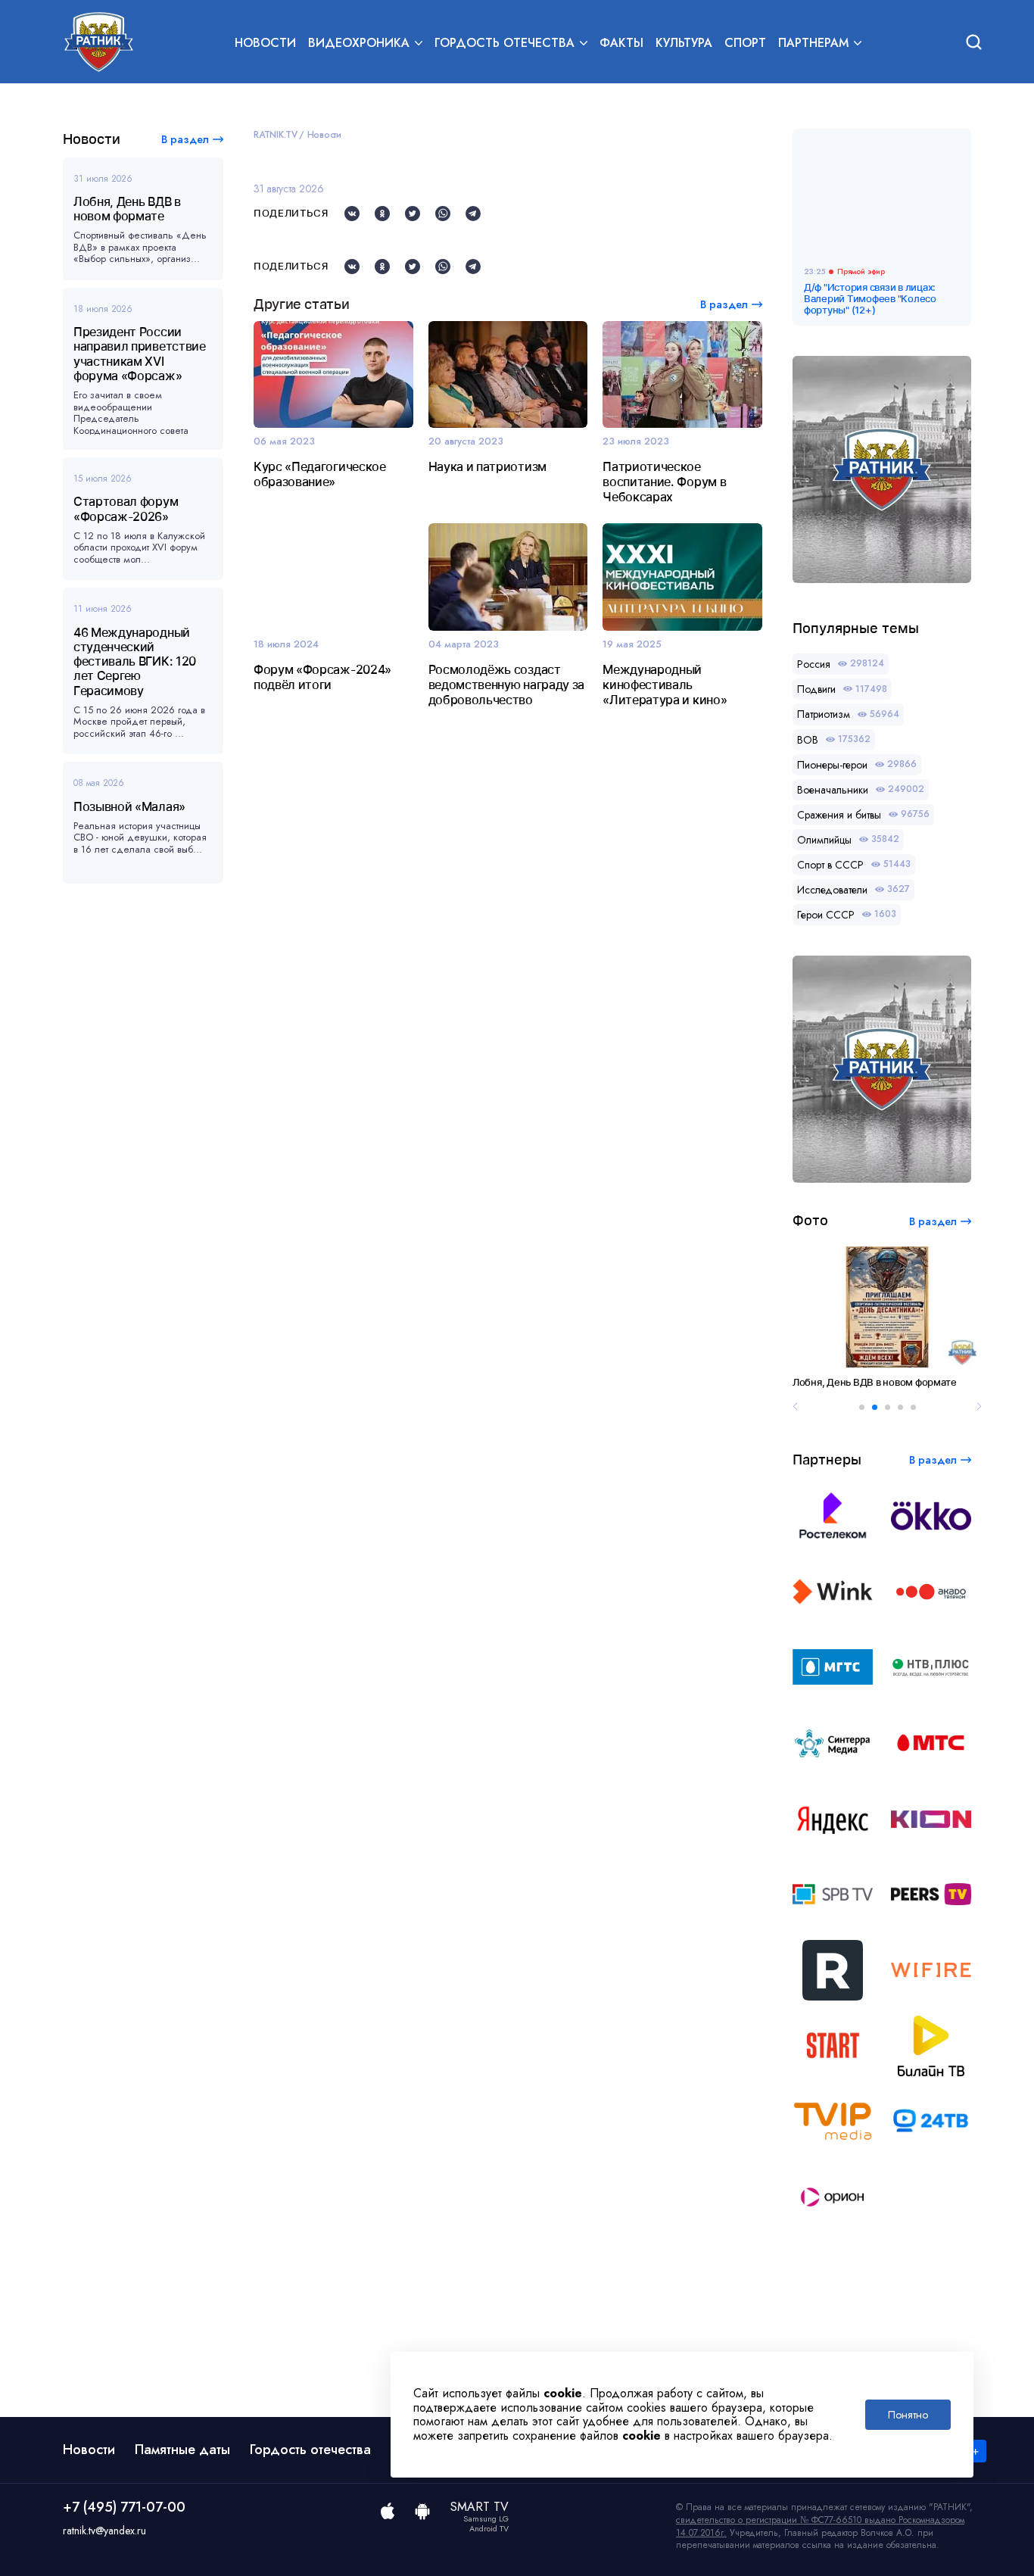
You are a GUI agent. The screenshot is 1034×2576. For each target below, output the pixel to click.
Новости (265, 43)
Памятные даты (182, 2450)
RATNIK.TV (276, 135)
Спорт (745, 43)
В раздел (185, 139)
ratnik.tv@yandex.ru (104, 2531)
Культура (684, 43)
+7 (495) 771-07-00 (124, 2507)
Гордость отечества (310, 2450)
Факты (621, 43)
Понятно (908, 2415)
